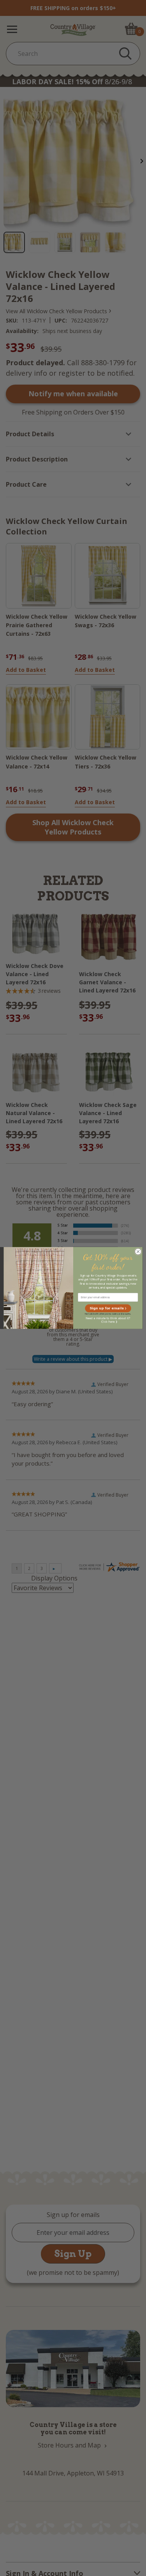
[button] (107, 1308)
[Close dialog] (138, 1252)
